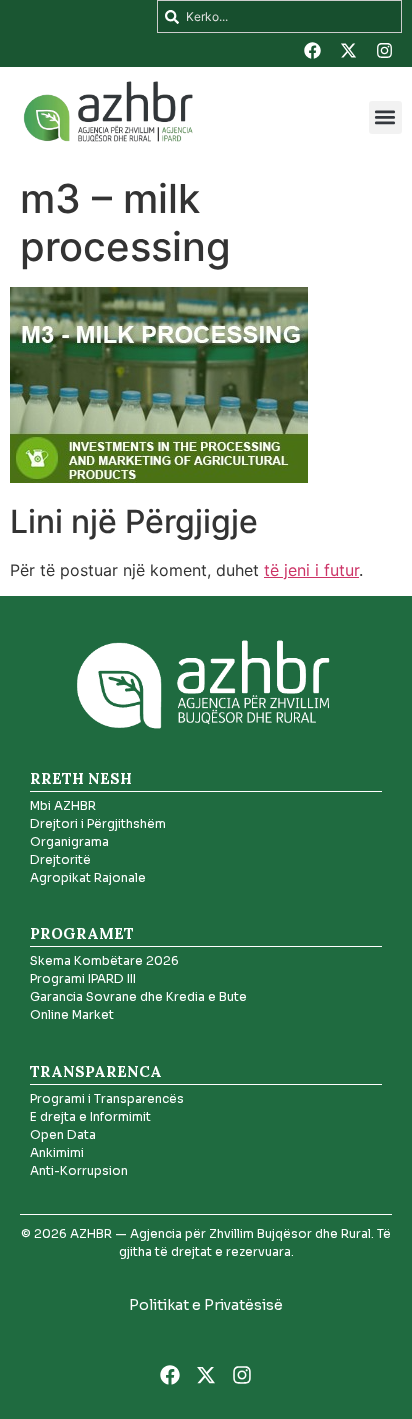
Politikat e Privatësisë (206, 1305)
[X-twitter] (349, 50)
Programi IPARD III (83, 978)
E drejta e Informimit (90, 1116)
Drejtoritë (60, 859)
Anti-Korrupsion (79, 1170)
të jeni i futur (311, 570)
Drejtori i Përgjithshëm (98, 823)
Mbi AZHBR (63, 805)
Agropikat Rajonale (88, 877)
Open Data (63, 1134)
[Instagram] (385, 50)
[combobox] (279, 16)
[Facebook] (313, 50)
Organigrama (69, 841)
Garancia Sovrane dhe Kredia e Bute (138, 996)
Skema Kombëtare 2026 (104, 960)
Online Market (72, 1014)
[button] (385, 117)
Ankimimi (57, 1152)
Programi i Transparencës (107, 1098)
